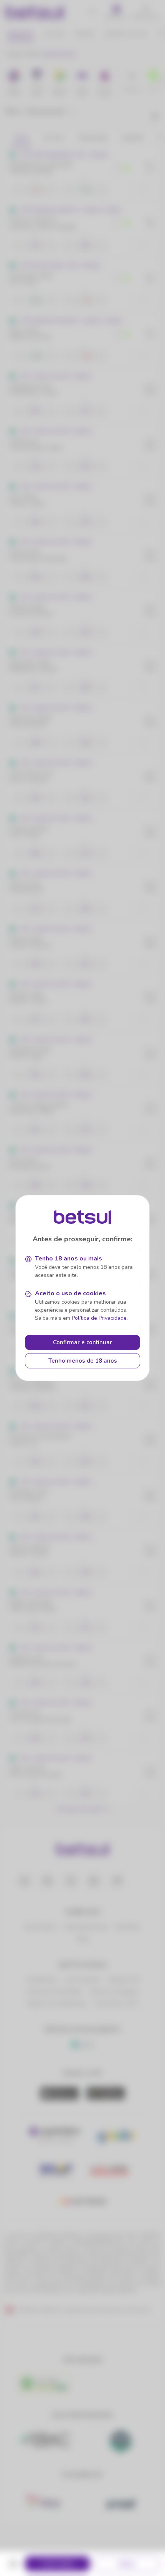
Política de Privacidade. (100, 1318)
